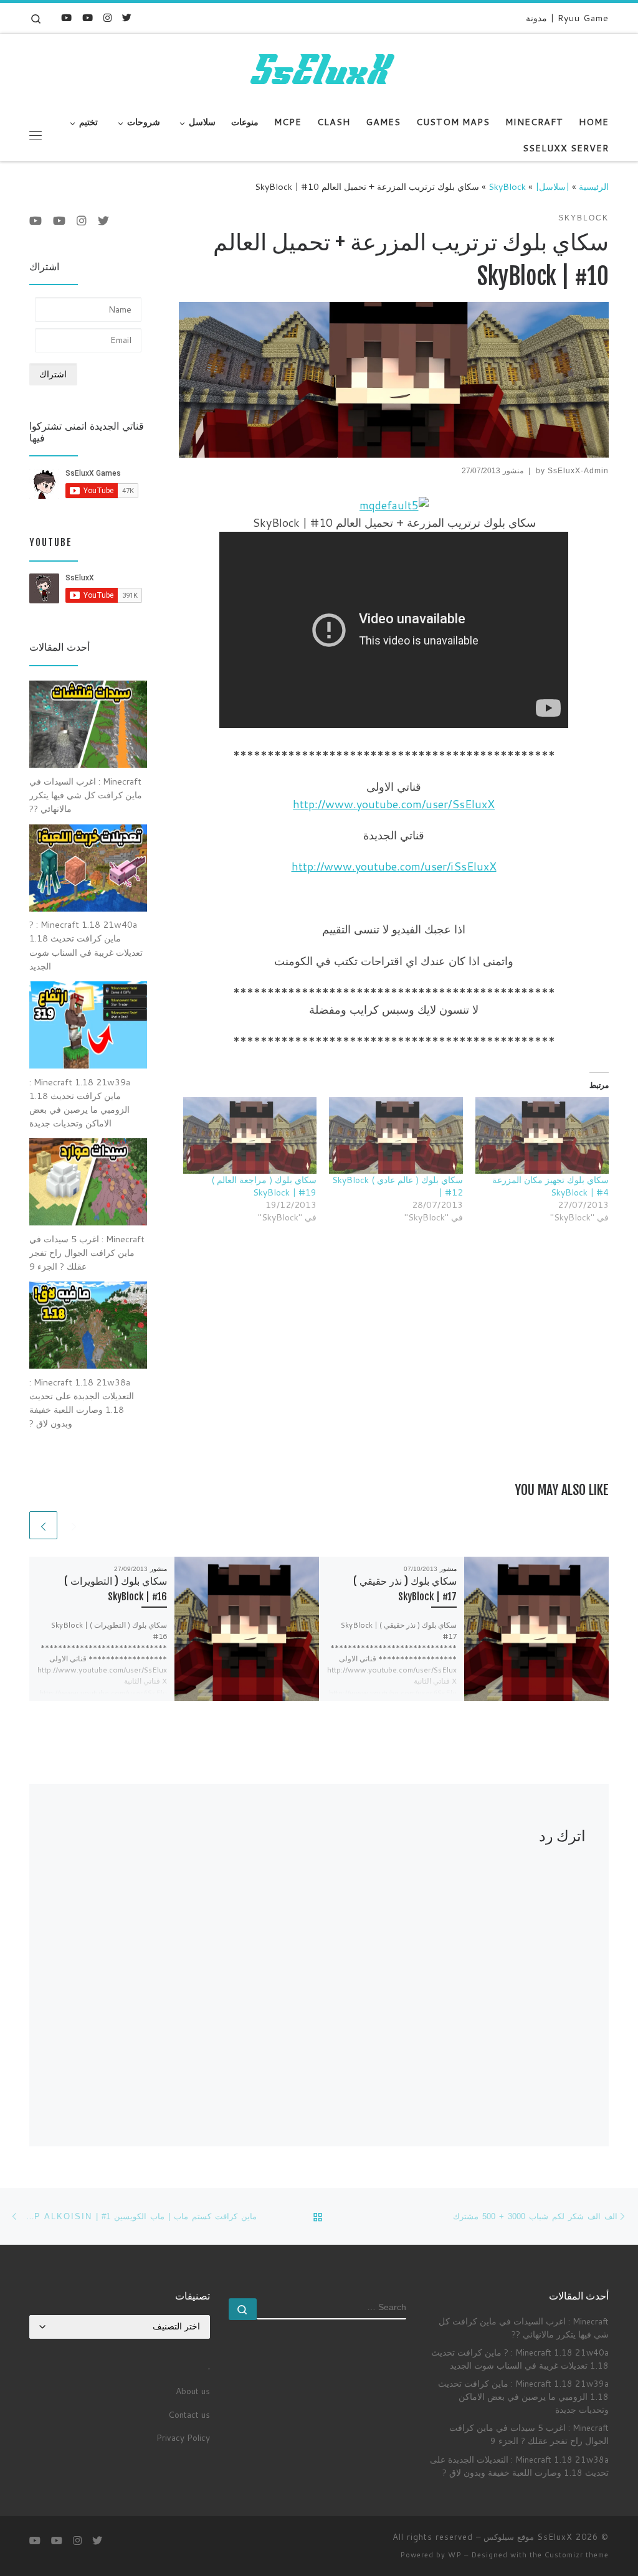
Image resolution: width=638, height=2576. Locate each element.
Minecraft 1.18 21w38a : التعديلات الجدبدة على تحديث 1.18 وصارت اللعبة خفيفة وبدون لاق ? (519, 2466)
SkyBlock (507, 186)
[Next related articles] (43, 1525)
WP (455, 2555)
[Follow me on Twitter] (127, 18)
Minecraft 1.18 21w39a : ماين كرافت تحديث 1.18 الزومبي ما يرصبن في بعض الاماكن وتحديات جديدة (523, 2396)
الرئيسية (594, 186)
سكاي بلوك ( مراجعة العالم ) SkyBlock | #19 (264, 1186)
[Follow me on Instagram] (107, 18)
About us (193, 2391)
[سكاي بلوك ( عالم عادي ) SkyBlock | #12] (396, 1135)
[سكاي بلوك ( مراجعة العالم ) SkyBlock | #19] (250, 1135)
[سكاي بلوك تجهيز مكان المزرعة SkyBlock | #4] (542, 1135)
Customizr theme (577, 2555)
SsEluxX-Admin (578, 471)
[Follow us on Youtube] (66, 18)
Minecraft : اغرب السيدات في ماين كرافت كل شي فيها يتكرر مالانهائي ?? (524, 2328)
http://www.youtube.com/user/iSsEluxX (394, 866)
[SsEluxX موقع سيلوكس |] (319, 70)
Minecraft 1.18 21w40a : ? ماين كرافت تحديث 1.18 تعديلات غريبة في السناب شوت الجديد (520, 2359)
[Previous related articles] (74, 1525)
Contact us (189, 2414)
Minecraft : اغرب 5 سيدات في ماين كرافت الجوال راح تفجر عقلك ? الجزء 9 (529, 2434)
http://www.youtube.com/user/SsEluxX (394, 804)
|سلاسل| (552, 186)
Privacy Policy (183, 2437)
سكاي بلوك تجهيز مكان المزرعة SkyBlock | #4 (550, 1186)
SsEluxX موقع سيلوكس (528, 2537)
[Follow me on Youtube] (88, 18)
